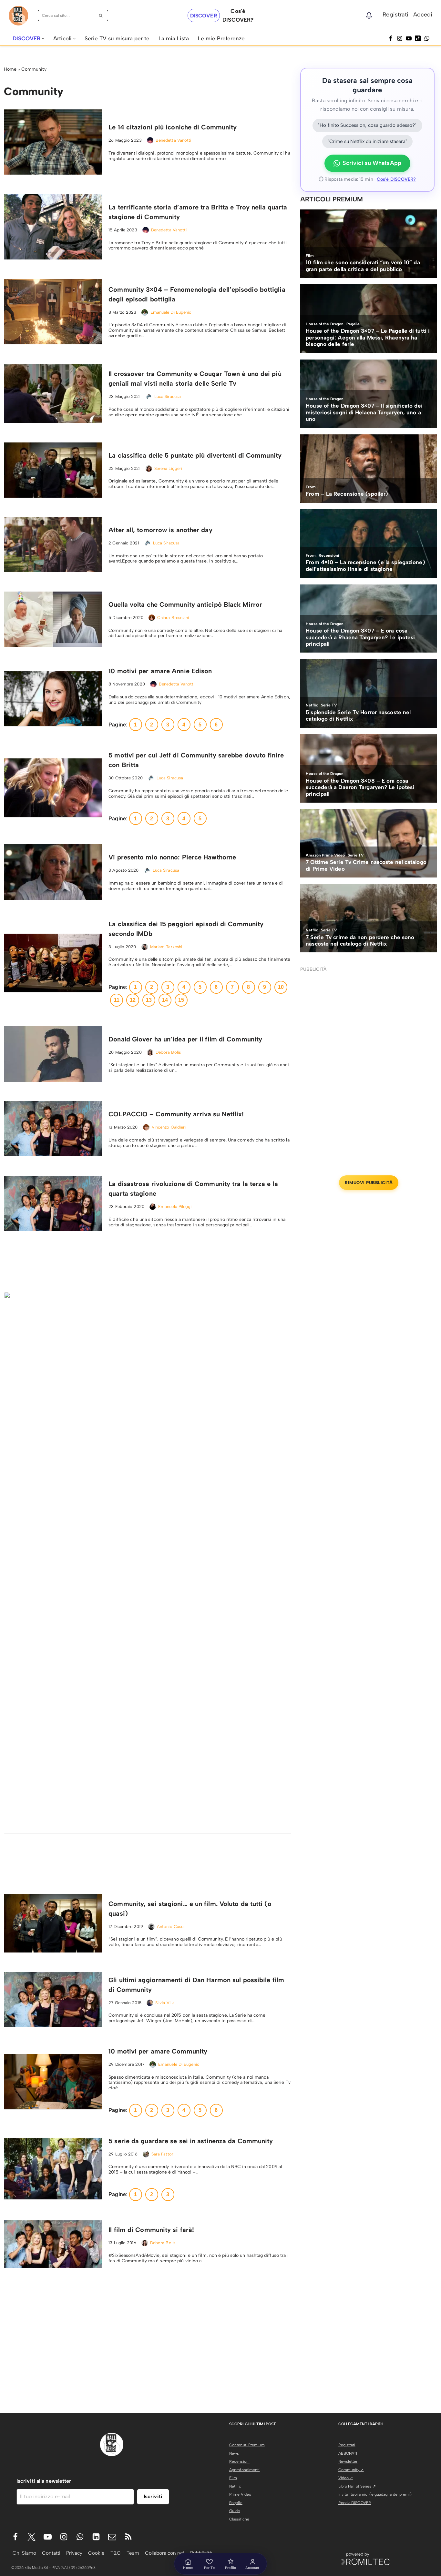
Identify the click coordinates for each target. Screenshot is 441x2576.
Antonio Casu (170, 1927)
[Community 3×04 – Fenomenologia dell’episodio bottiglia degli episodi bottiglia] (53, 312)
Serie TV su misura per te (117, 38)
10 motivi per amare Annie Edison (160, 671)
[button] (43, 39)
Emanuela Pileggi (175, 1207)
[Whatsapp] (427, 38)
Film (233, 2478)
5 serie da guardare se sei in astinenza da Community (191, 2141)
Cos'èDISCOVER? (238, 15)
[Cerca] (101, 15)
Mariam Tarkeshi (166, 947)
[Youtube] (48, 2537)
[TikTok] (418, 38)
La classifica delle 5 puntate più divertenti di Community (195, 455)
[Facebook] (391, 38)
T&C (116, 2553)
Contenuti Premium (247, 2445)
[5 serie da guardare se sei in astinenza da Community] (53, 2168)
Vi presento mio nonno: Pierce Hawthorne (172, 857)
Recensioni (239, 2461)
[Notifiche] (369, 15)
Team (133, 2553)
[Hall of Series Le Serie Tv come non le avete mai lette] (18, 16)
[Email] (112, 2537)
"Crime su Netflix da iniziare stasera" (367, 141)
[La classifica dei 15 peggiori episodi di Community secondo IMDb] (53, 963)
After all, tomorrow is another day (160, 530)
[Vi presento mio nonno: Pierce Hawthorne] (53, 872)
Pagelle (236, 2503)
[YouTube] (409, 38)
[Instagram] (400, 38)
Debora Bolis (168, 1052)
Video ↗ (346, 2478)
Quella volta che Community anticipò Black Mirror (185, 604)
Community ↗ (351, 2470)
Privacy (74, 2553)
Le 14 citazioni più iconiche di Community (173, 127)
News (234, 2453)
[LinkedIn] (96, 2537)
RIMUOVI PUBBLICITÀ (369, 1183)
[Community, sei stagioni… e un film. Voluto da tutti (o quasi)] (53, 1923)
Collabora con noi (165, 2553)
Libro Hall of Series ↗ (357, 2486)
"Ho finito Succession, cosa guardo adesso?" (367, 125)
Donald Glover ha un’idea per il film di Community (185, 1039)
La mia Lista (174, 38)
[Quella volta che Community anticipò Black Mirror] (53, 619)
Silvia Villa (165, 2003)
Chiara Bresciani (173, 618)
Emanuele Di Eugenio (171, 312)
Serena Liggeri (168, 468)
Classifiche (239, 2519)
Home (10, 69)
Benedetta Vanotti (174, 140)
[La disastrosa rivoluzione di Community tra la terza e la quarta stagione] (53, 1203)
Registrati (395, 15)
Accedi (423, 15)
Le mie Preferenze (221, 38)
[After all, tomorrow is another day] (53, 545)
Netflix (235, 2486)
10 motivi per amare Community (158, 2051)
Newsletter (348, 2461)
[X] (31, 2537)
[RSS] (128, 2537)
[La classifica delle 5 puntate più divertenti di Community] (53, 470)
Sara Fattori (163, 2154)
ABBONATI (348, 2453)
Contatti (51, 2553)
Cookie (96, 2553)
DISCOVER (204, 16)
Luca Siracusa (168, 396)
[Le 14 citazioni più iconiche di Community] (53, 142)
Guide (235, 2511)
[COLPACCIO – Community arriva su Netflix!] (53, 1129)
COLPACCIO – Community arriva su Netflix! (176, 1114)
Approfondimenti (245, 2470)
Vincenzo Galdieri (169, 1127)
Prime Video (240, 2494)
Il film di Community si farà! (151, 2230)
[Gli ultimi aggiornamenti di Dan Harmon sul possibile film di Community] (53, 1999)
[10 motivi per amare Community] (53, 2081)
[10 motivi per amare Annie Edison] (53, 699)
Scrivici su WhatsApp (372, 163)
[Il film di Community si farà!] (53, 2244)
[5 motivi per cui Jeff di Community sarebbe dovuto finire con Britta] (53, 788)
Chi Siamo (24, 2553)
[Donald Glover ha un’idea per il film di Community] (53, 1054)
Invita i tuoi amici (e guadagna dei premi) (375, 2494)
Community (34, 69)
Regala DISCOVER (355, 2503)
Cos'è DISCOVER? (396, 179)
